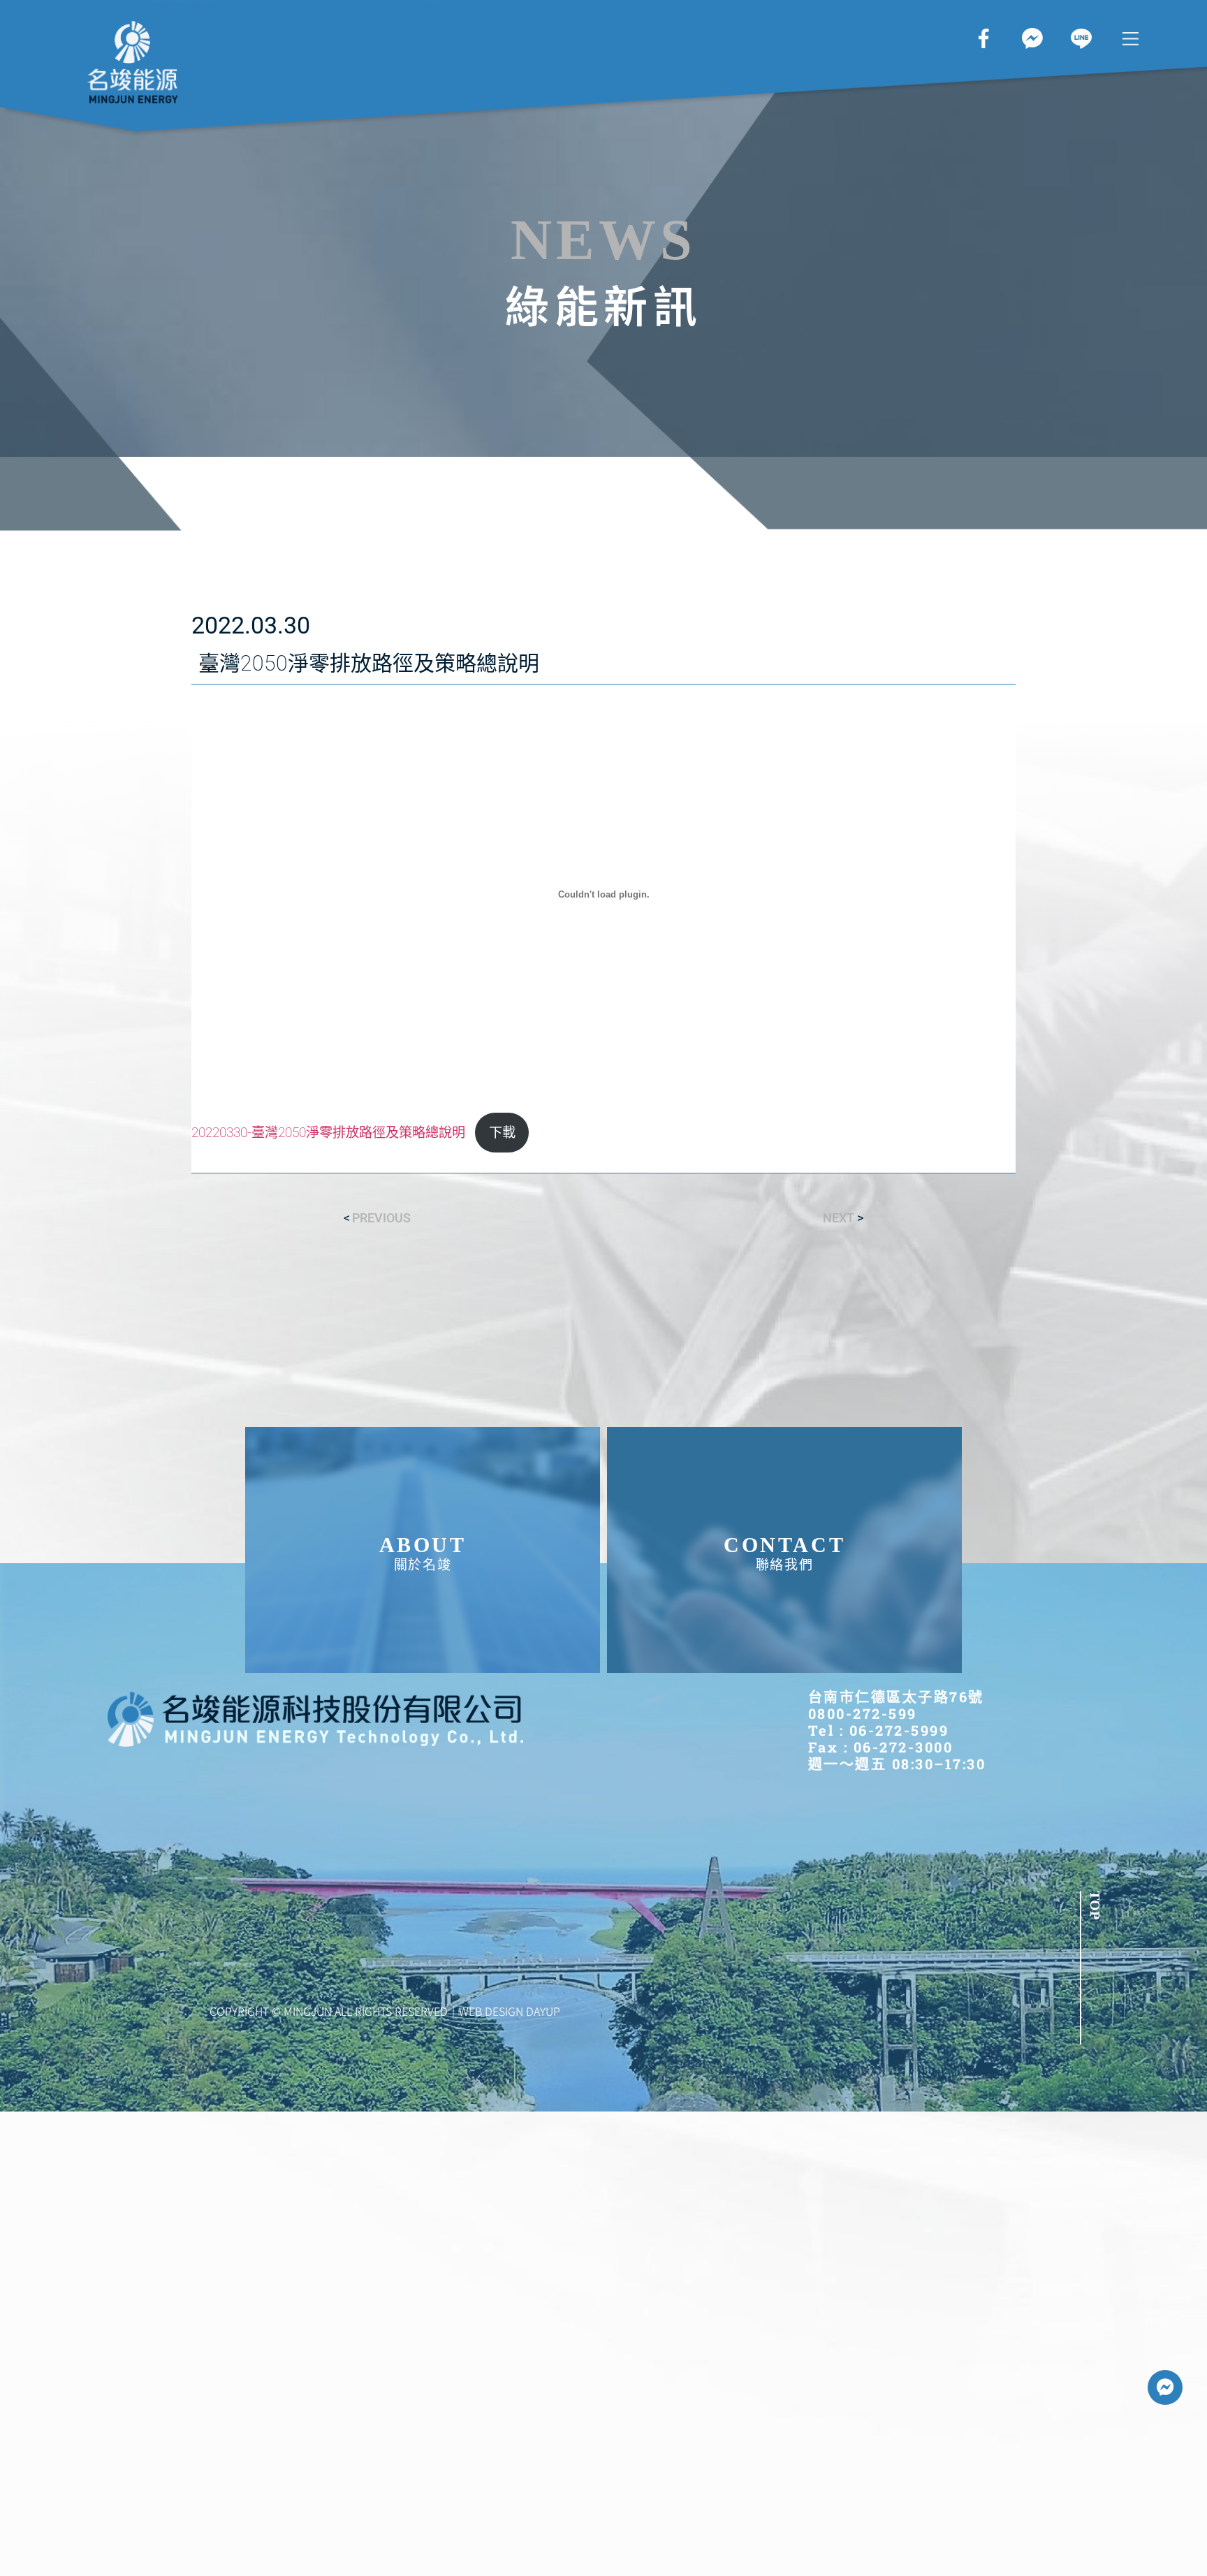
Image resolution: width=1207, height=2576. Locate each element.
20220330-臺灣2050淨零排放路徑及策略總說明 (328, 1133)
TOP (1095, 1905)
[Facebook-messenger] (1165, 2387)
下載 (502, 1133)
